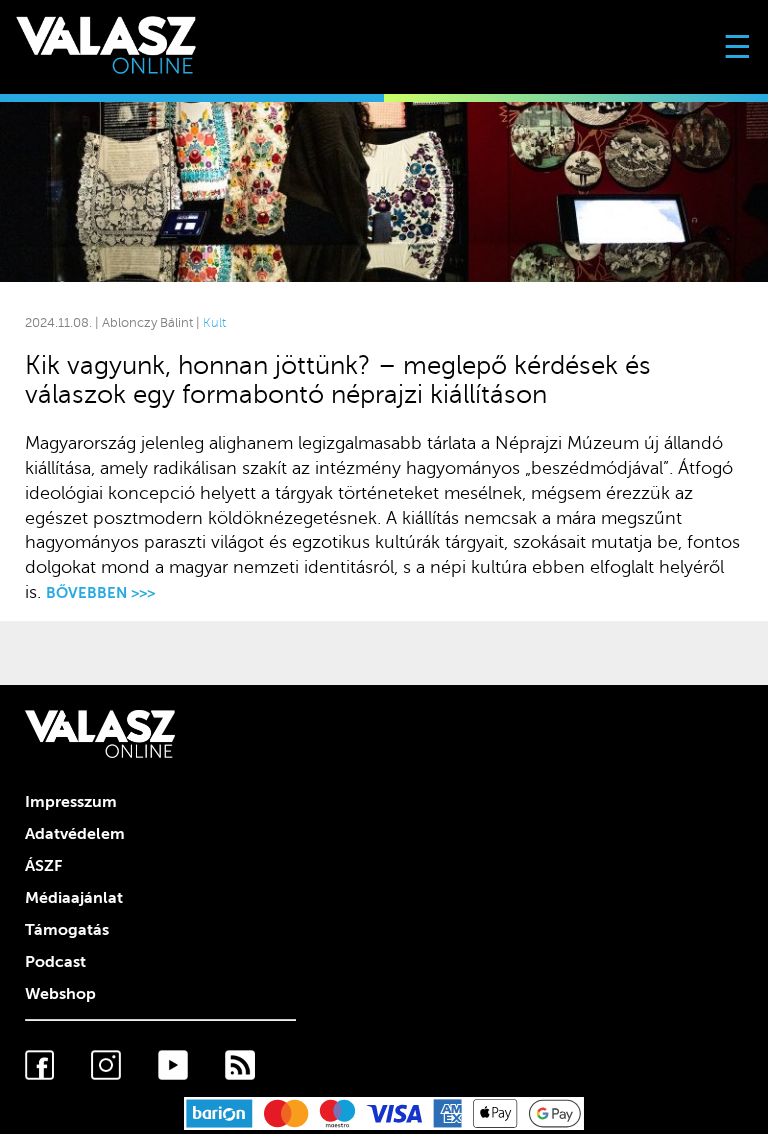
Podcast (55, 962)
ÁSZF (43, 866)
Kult (214, 323)
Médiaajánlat (74, 898)
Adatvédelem (75, 834)
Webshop (60, 994)
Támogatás (67, 930)
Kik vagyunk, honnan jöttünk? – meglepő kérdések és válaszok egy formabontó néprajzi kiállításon (338, 380)
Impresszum (71, 802)
